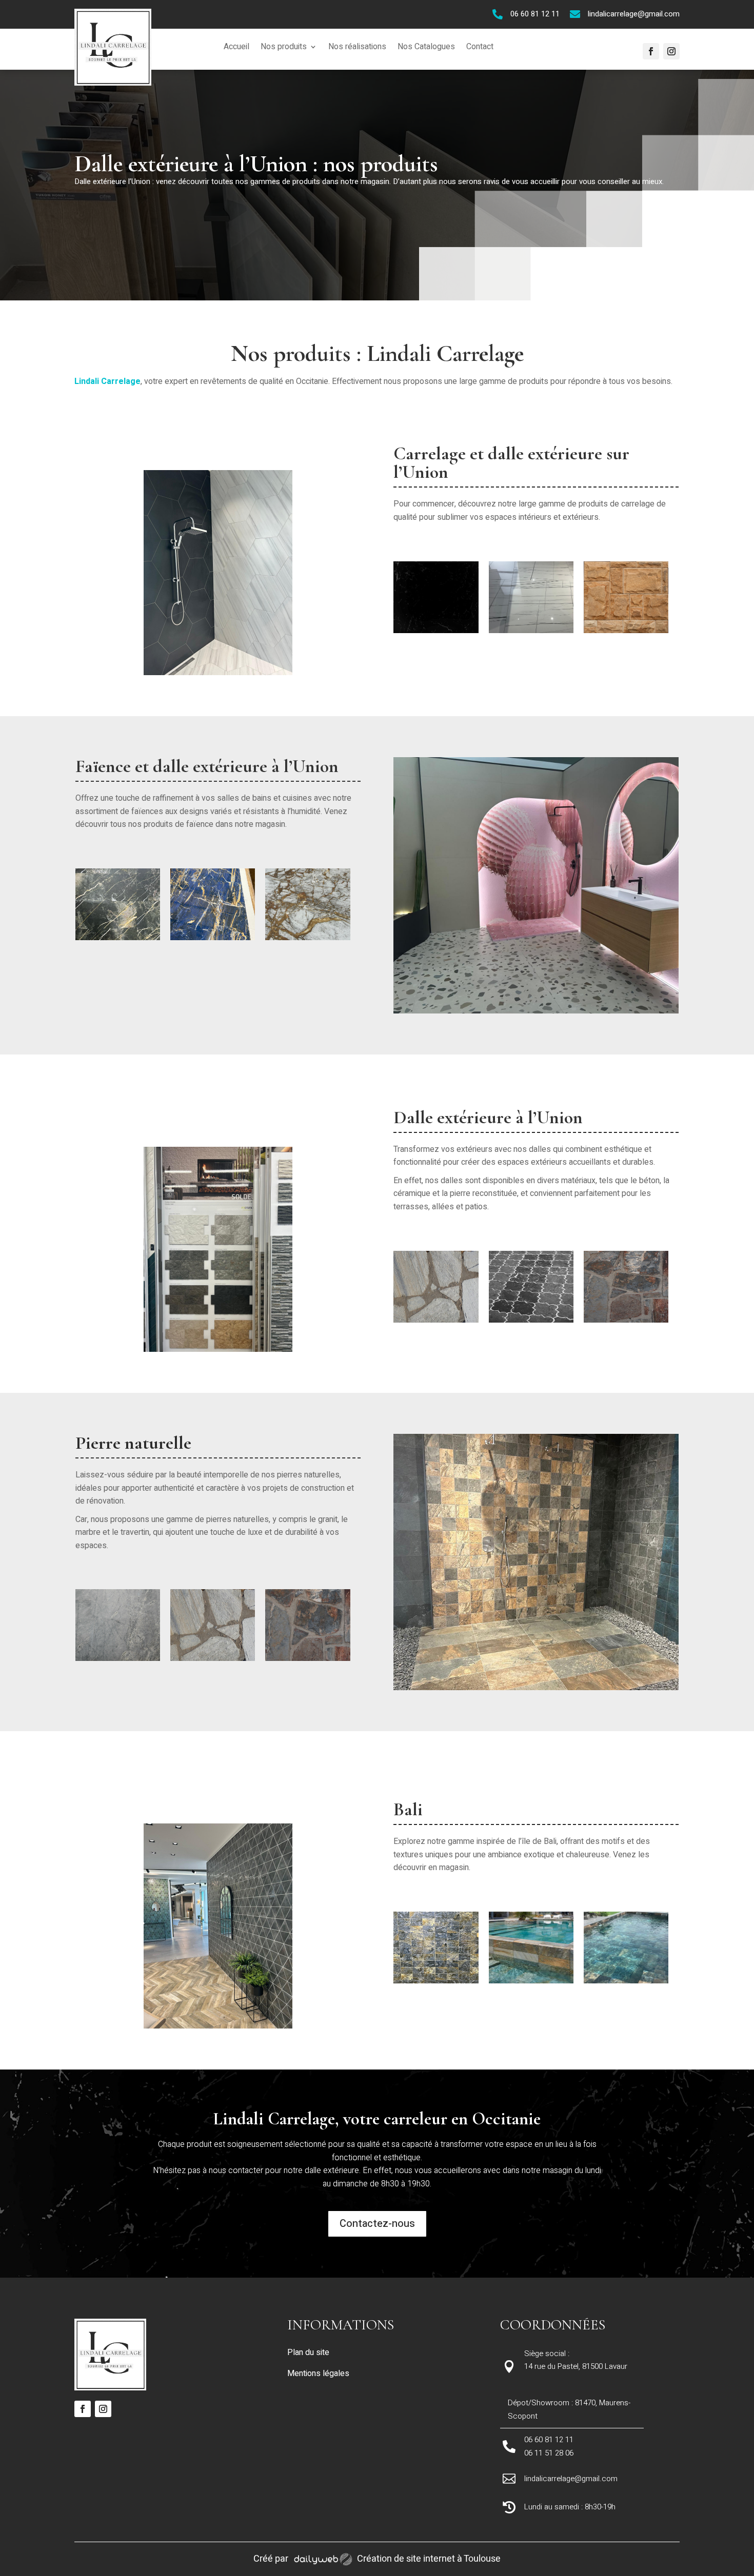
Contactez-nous (377, 2224)
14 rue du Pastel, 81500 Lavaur (576, 2366)
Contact (480, 48)
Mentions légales (318, 2374)
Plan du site (308, 2352)
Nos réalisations (357, 48)
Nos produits (284, 48)
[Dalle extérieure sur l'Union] (436, 631)
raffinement (172, 798)
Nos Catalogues (426, 48)
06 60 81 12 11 (535, 14)
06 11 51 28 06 (549, 2453)
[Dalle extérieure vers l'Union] (531, 631)
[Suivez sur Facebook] (651, 51)
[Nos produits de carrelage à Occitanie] (218, 673)
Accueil (236, 48)
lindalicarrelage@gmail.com (634, 14)
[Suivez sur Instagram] (671, 51)
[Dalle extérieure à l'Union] (307, 938)
